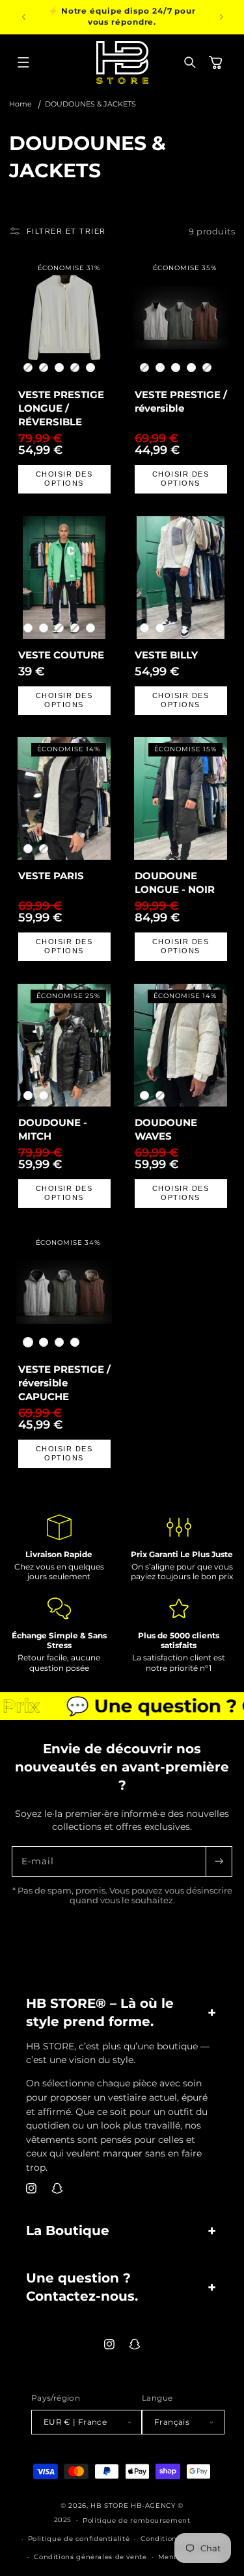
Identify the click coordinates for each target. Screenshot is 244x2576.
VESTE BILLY (166, 655)
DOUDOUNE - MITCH (52, 1129)
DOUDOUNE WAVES (165, 1129)
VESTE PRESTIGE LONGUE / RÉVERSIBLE (61, 408)
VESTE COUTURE (61, 655)
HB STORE (111, 2505)
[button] (23, 62)
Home (20, 104)
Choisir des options (64, 479)
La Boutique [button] (68, 2231)
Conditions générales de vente (90, 2557)
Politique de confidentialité (79, 2538)
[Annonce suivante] (221, 17)
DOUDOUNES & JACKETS (90, 104)
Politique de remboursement (136, 2520)
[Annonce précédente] (23, 17)
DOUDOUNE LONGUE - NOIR (174, 882)
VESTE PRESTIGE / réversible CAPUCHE (64, 1382)
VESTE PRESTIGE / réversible (180, 401)
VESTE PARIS (50, 876)
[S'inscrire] (219, 1861)
